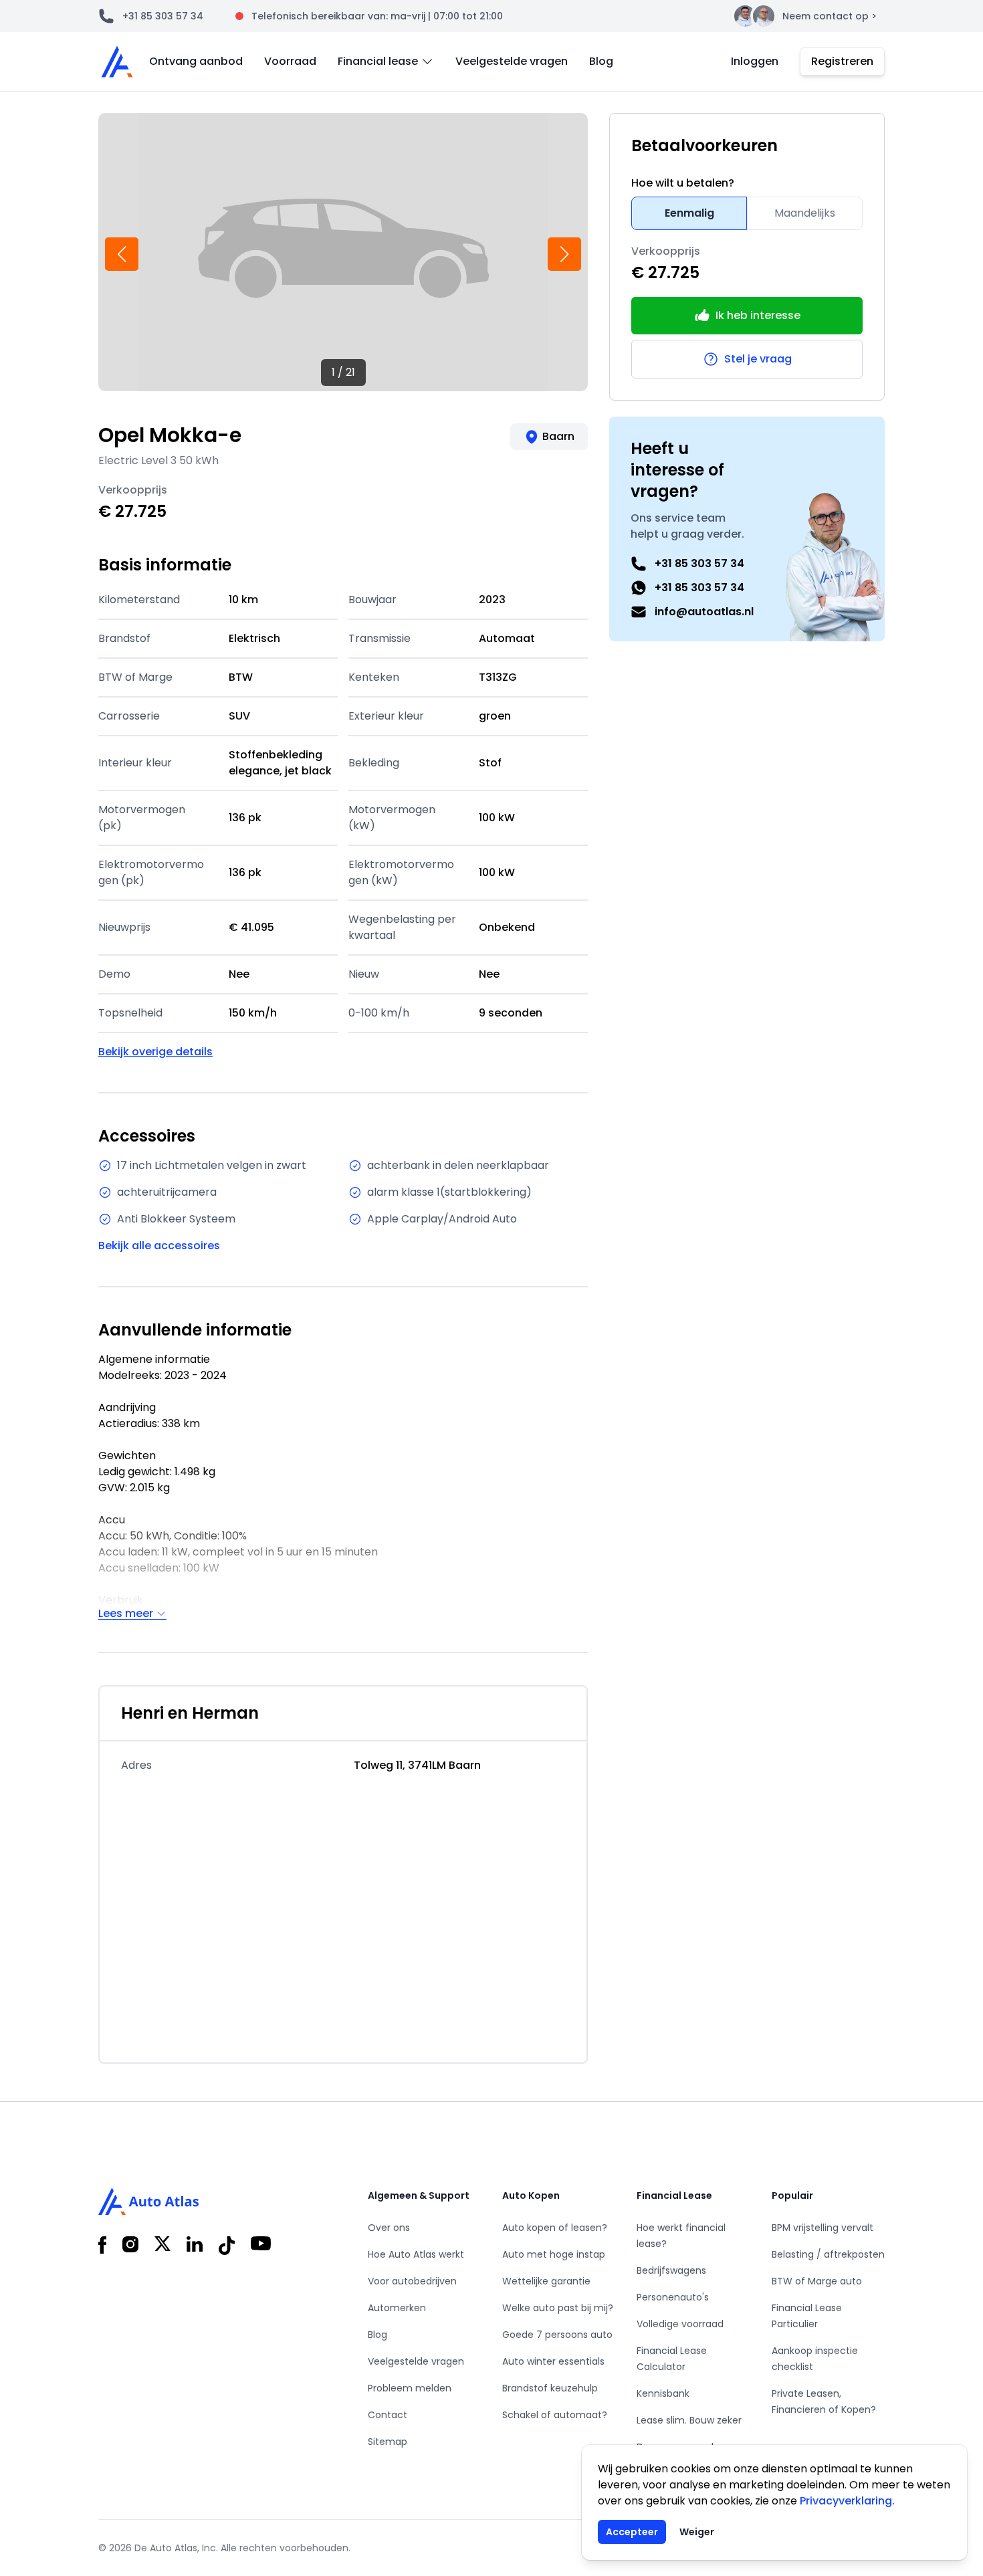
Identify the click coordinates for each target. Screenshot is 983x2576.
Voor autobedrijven (412, 2281)
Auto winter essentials (553, 2361)
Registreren (842, 61)
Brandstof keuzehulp (550, 2388)
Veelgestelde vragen (512, 61)
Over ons (389, 2228)
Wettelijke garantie (546, 2281)
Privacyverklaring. (847, 2501)
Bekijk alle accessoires (159, 1246)
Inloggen (755, 61)
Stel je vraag (758, 359)
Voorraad (290, 61)
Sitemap (388, 2442)
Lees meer (126, 1614)
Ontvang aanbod (196, 61)
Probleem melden (410, 2388)
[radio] (689, 213)
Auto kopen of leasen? (555, 2228)
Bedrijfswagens (671, 2270)
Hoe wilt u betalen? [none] (683, 183)
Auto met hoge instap (554, 2254)
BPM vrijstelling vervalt (823, 2228)
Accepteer (632, 2532)
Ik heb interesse (758, 315)
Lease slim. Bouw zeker (689, 2420)
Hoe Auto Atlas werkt (416, 2254)
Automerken (397, 2308)
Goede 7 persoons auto (557, 2335)
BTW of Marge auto (817, 2281)
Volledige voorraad (680, 2324)
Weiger (697, 2532)
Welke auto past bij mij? (558, 2308)
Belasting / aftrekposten (828, 2254)
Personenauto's (673, 2297)
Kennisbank (663, 2393)
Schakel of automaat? (555, 2415)
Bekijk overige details (155, 1052)
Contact (388, 2415)
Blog (601, 61)
